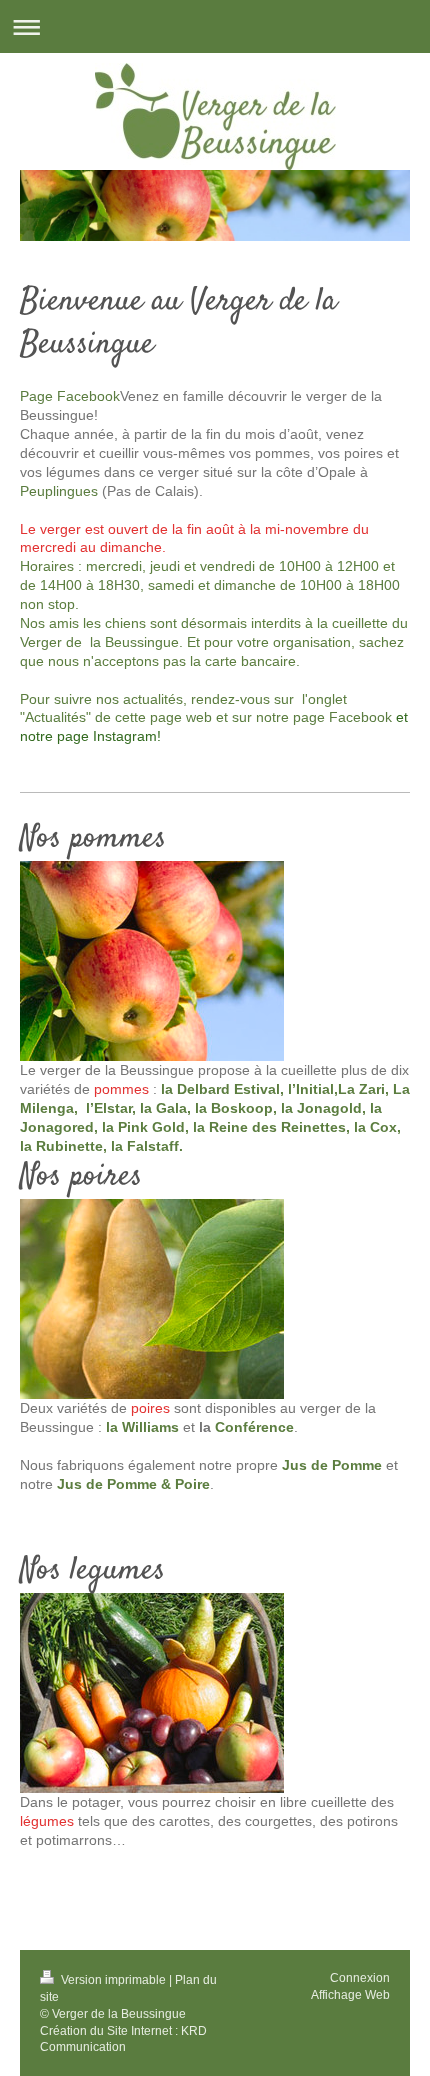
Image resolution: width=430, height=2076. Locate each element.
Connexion (360, 1978)
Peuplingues (59, 491)
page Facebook (342, 717)
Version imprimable (113, 1980)
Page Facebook (70, 396)
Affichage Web (350, 1995)
